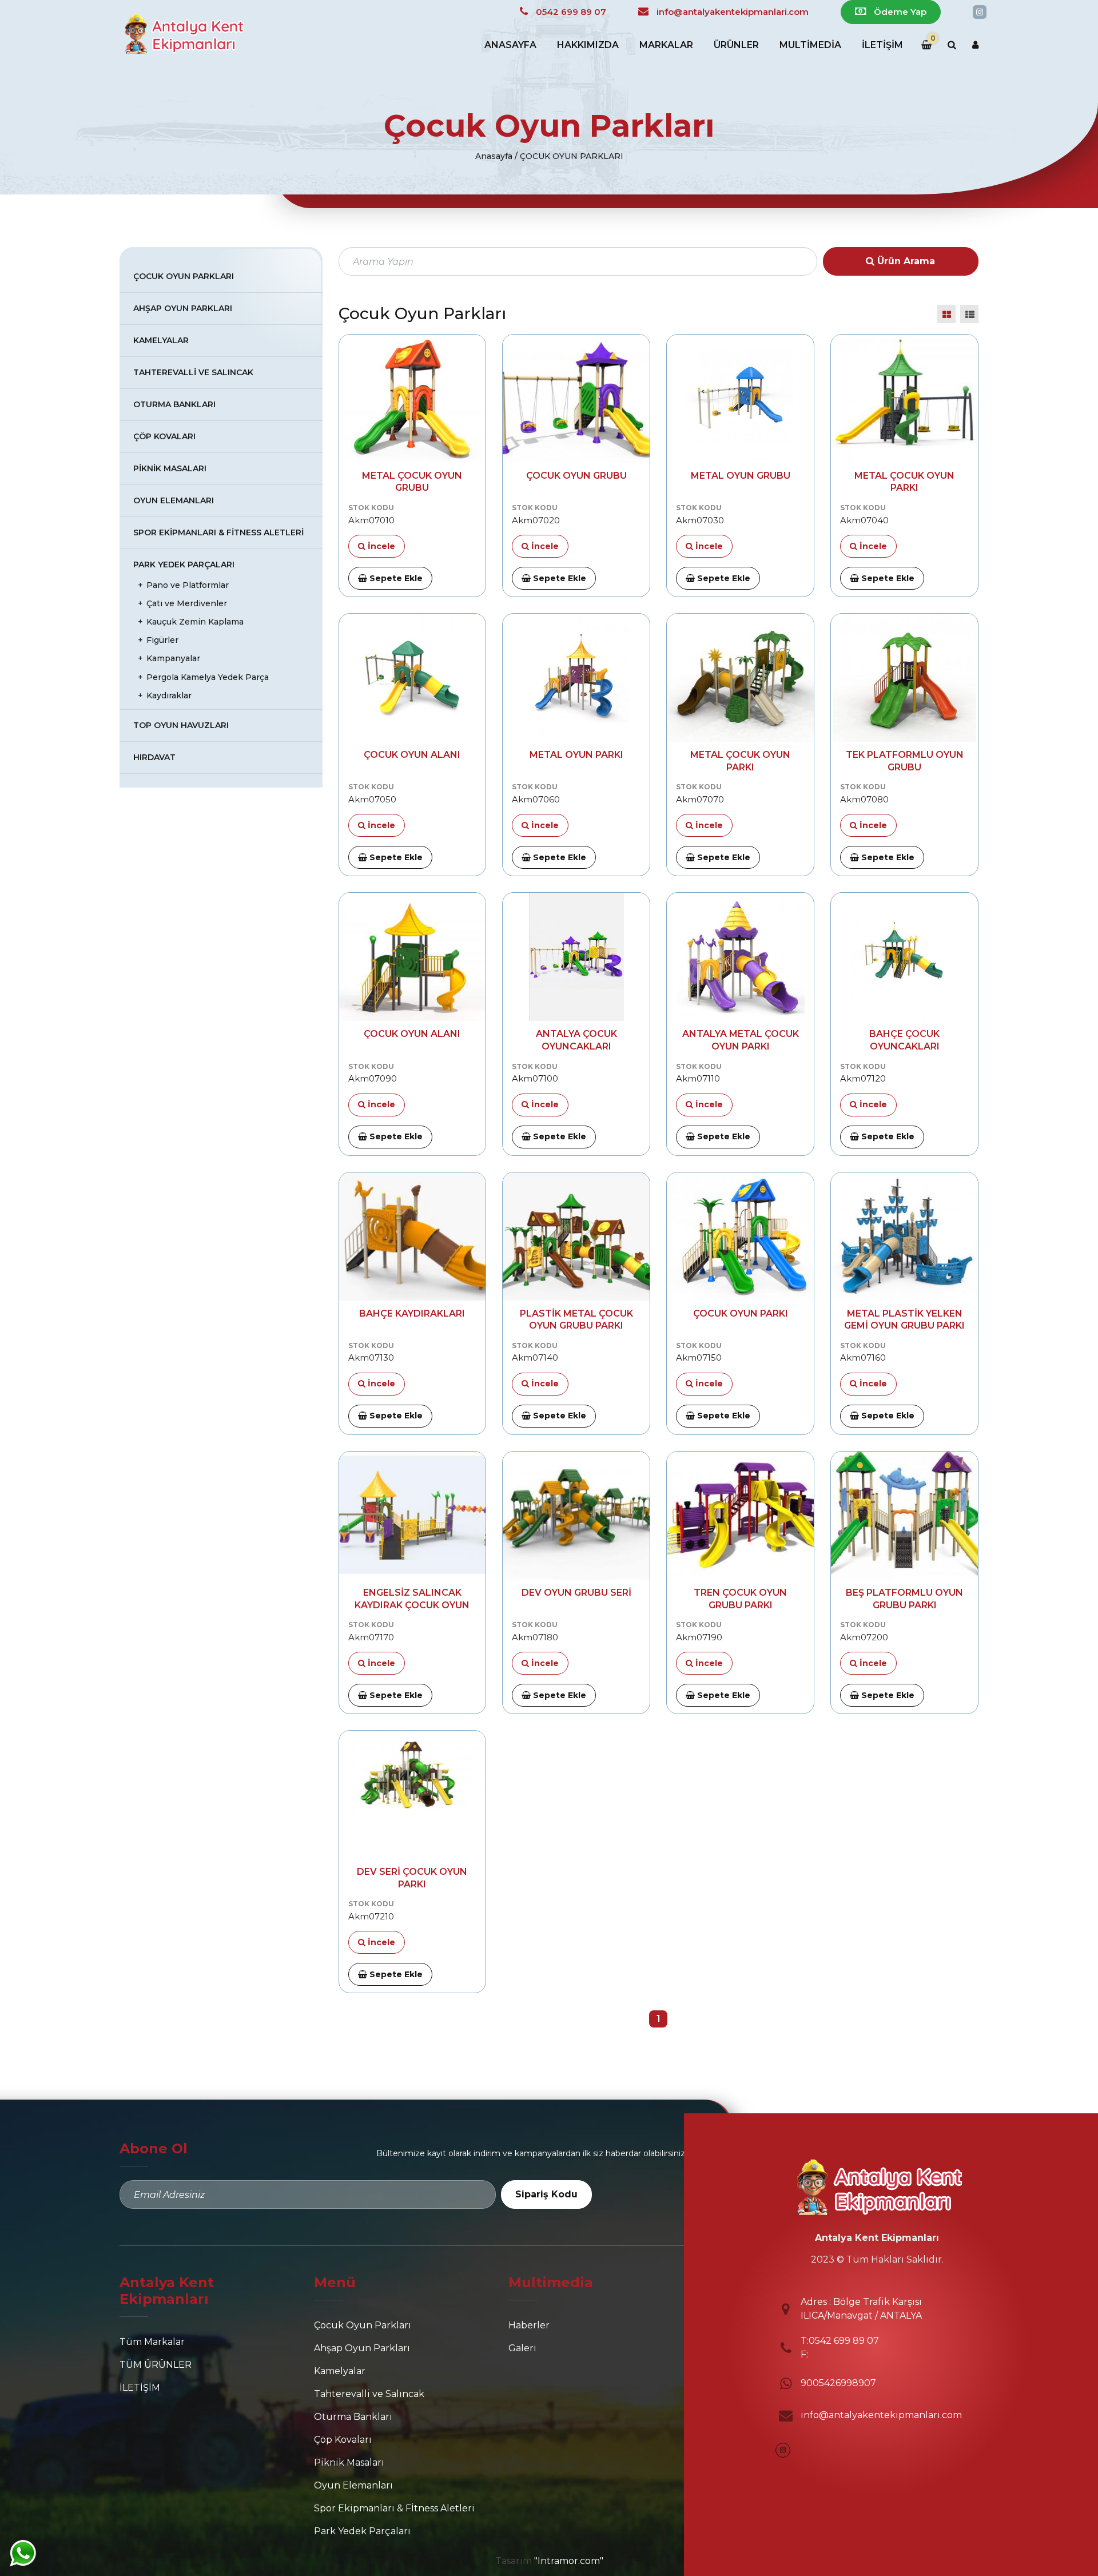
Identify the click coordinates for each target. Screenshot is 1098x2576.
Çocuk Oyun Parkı (741, 1313)
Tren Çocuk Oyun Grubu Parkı (740, 1599)
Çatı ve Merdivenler (187, 603)
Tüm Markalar (152, 2342)
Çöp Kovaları (164, 436)
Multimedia (810, 45)
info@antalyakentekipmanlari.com (881, 2415)
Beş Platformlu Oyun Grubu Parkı (904, 1599)
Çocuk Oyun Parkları (184, 276)
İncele (380, 546)
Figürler (162, 640)
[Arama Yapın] (952, 45)
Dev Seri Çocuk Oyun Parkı (412, 1878)
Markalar (666, 45)
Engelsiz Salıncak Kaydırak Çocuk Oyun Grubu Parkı (412, 1599)
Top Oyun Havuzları (181, 725)
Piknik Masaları (170, 468)
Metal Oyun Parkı (576, 755)
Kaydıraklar (169, 695)
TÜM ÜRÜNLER (156, 2365)
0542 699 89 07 (844, 2341)
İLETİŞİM (882, 45)
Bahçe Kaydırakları (412, 1313)
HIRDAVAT (154, 757)
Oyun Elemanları (174, 500)
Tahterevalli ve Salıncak (193, 372)
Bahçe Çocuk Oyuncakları (904, 1040)
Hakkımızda (588, 45)
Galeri (522, 2348)
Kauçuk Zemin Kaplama (195, 622)
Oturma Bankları (174, 404)
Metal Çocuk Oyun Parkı (904, 482)
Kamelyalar (161, 340)
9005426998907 (838, 2383)
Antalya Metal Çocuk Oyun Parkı (741, 1040)
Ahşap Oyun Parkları (183, 308)
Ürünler (736, 45)
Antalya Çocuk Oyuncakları (576, 1040)
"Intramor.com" (569, 2561)
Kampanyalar (173, 658)
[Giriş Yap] (975, 45)
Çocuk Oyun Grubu (576, 476)
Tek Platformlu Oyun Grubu (905, 761)
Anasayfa (510, 45)
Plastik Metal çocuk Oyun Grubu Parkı (576, 1320)
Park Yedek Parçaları (184, 565)
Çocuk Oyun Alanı (412, 755)
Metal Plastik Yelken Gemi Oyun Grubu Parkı (904, 1320)
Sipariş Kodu (546, 2194)
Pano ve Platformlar (188, 585)
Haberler (529, 2325)
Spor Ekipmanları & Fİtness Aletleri (218, 532)
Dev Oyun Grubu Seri (576, 1593)
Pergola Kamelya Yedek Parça (208, 677)
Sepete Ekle (395, 578)
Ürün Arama (905, 261)
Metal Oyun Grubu (741, 476)
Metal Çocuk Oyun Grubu (412, 482)
